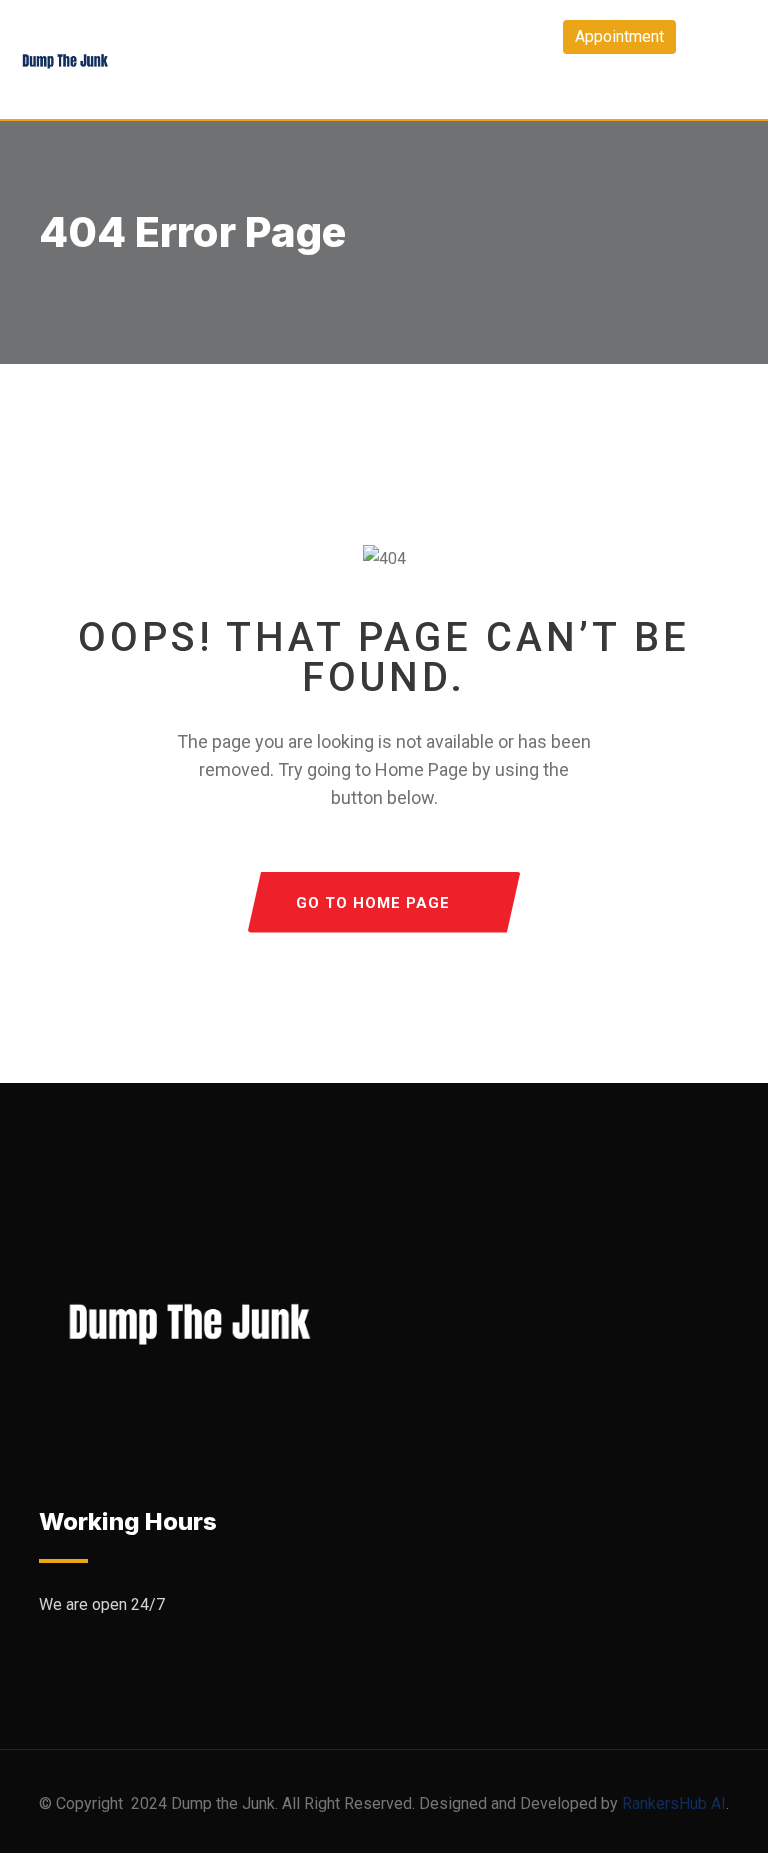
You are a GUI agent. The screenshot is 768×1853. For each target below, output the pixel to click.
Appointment (619, 36)
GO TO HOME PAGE (373, 903)
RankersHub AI (674, 1803)
